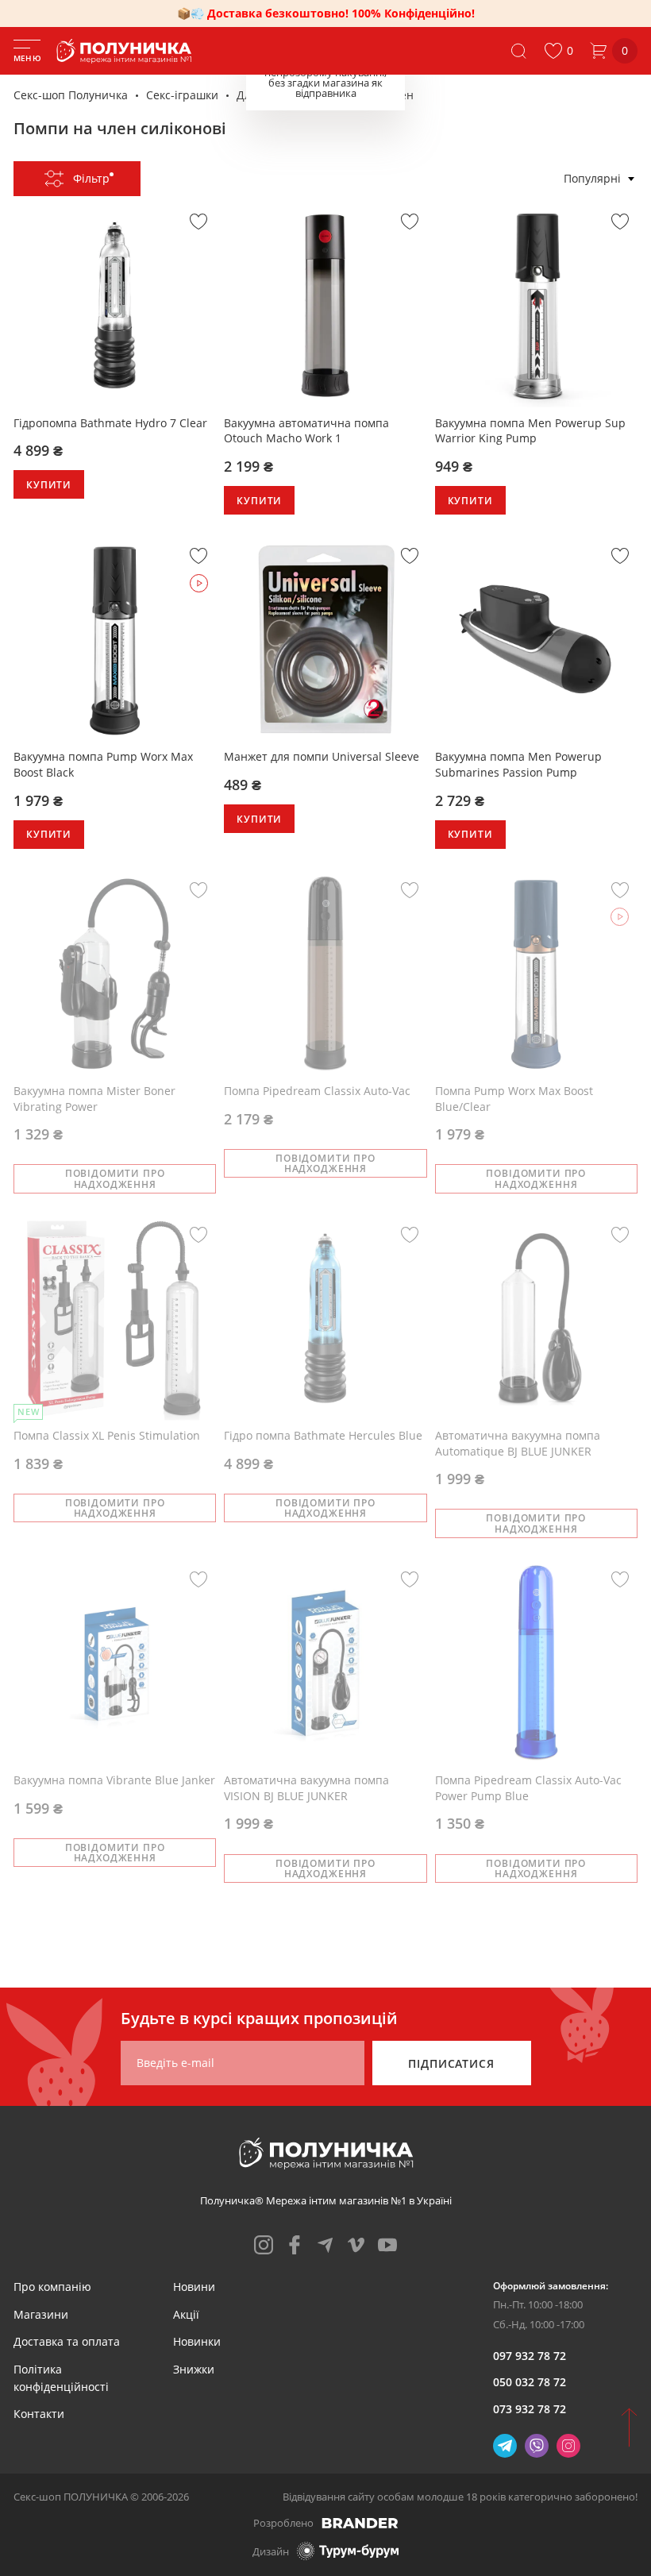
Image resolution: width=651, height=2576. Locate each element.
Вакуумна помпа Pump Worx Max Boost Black (103, 764)
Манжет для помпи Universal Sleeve (322, 756)
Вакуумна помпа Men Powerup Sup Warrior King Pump (530, 431)
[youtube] (387, 2245)
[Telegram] (505, 2446)
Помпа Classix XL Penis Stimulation (107, 1435)
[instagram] (264, 2245)
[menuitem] (52, 2287)
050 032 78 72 (530, 2382)
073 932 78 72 (530, 2409)
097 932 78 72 (530, 2356)
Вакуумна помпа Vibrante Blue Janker (114, 1780)
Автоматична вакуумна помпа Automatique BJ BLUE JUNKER (518, 1443)
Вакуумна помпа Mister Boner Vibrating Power (94, 1099)
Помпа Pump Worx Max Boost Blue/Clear (514, 1099)
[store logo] (127, 51)
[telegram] (325, 2245)
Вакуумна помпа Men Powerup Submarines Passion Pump (518, 764)
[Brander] (360, 2523)
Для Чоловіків (274, 95)
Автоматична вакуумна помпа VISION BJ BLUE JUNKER (306, 1788)
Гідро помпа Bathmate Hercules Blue (323, 1435)
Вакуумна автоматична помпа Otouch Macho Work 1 (306, 431)
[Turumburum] (348, 2551)
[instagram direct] (568, 2446)
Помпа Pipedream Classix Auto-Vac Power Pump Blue (528, 1788)
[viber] (537, 2446)
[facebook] (295, 2245)
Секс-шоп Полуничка (71, 95)
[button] (559, 51)
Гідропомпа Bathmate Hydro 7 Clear (110, 423)
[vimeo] (356, 2245)
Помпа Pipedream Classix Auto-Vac (317, 1091)
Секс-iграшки (182, 95)
